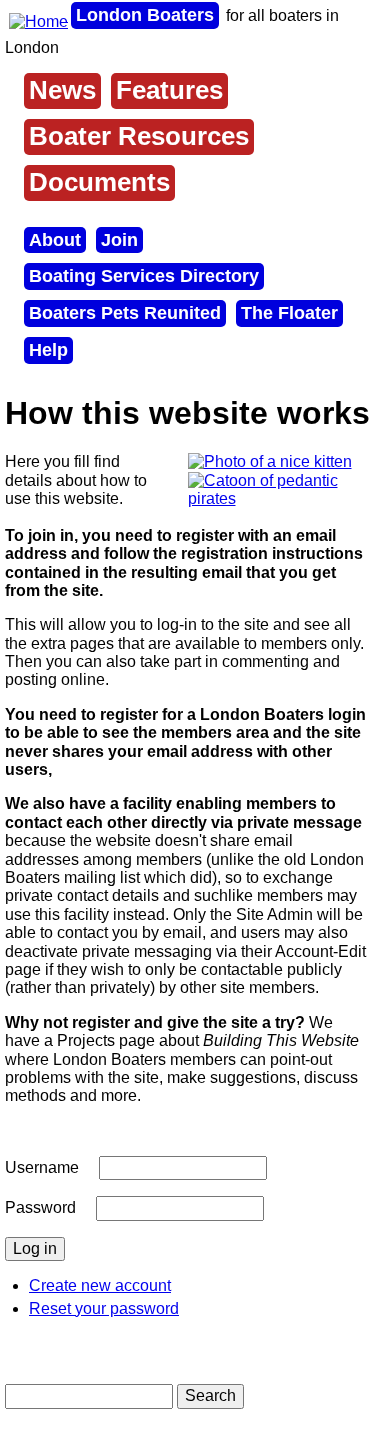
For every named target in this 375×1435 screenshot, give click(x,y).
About (55, 240)
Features (169, 90)
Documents (99, 182)
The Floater (289, 313)
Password (40, 1207)
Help (48, 350)
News (62, 90)
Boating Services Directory (144, 276)
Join (119, 240)
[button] (270, 461)
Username (42, 1167)
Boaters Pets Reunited (125, 313)
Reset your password (104, 1308)
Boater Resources (139, 136)
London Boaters (145, 15)
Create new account (100, 1285)
